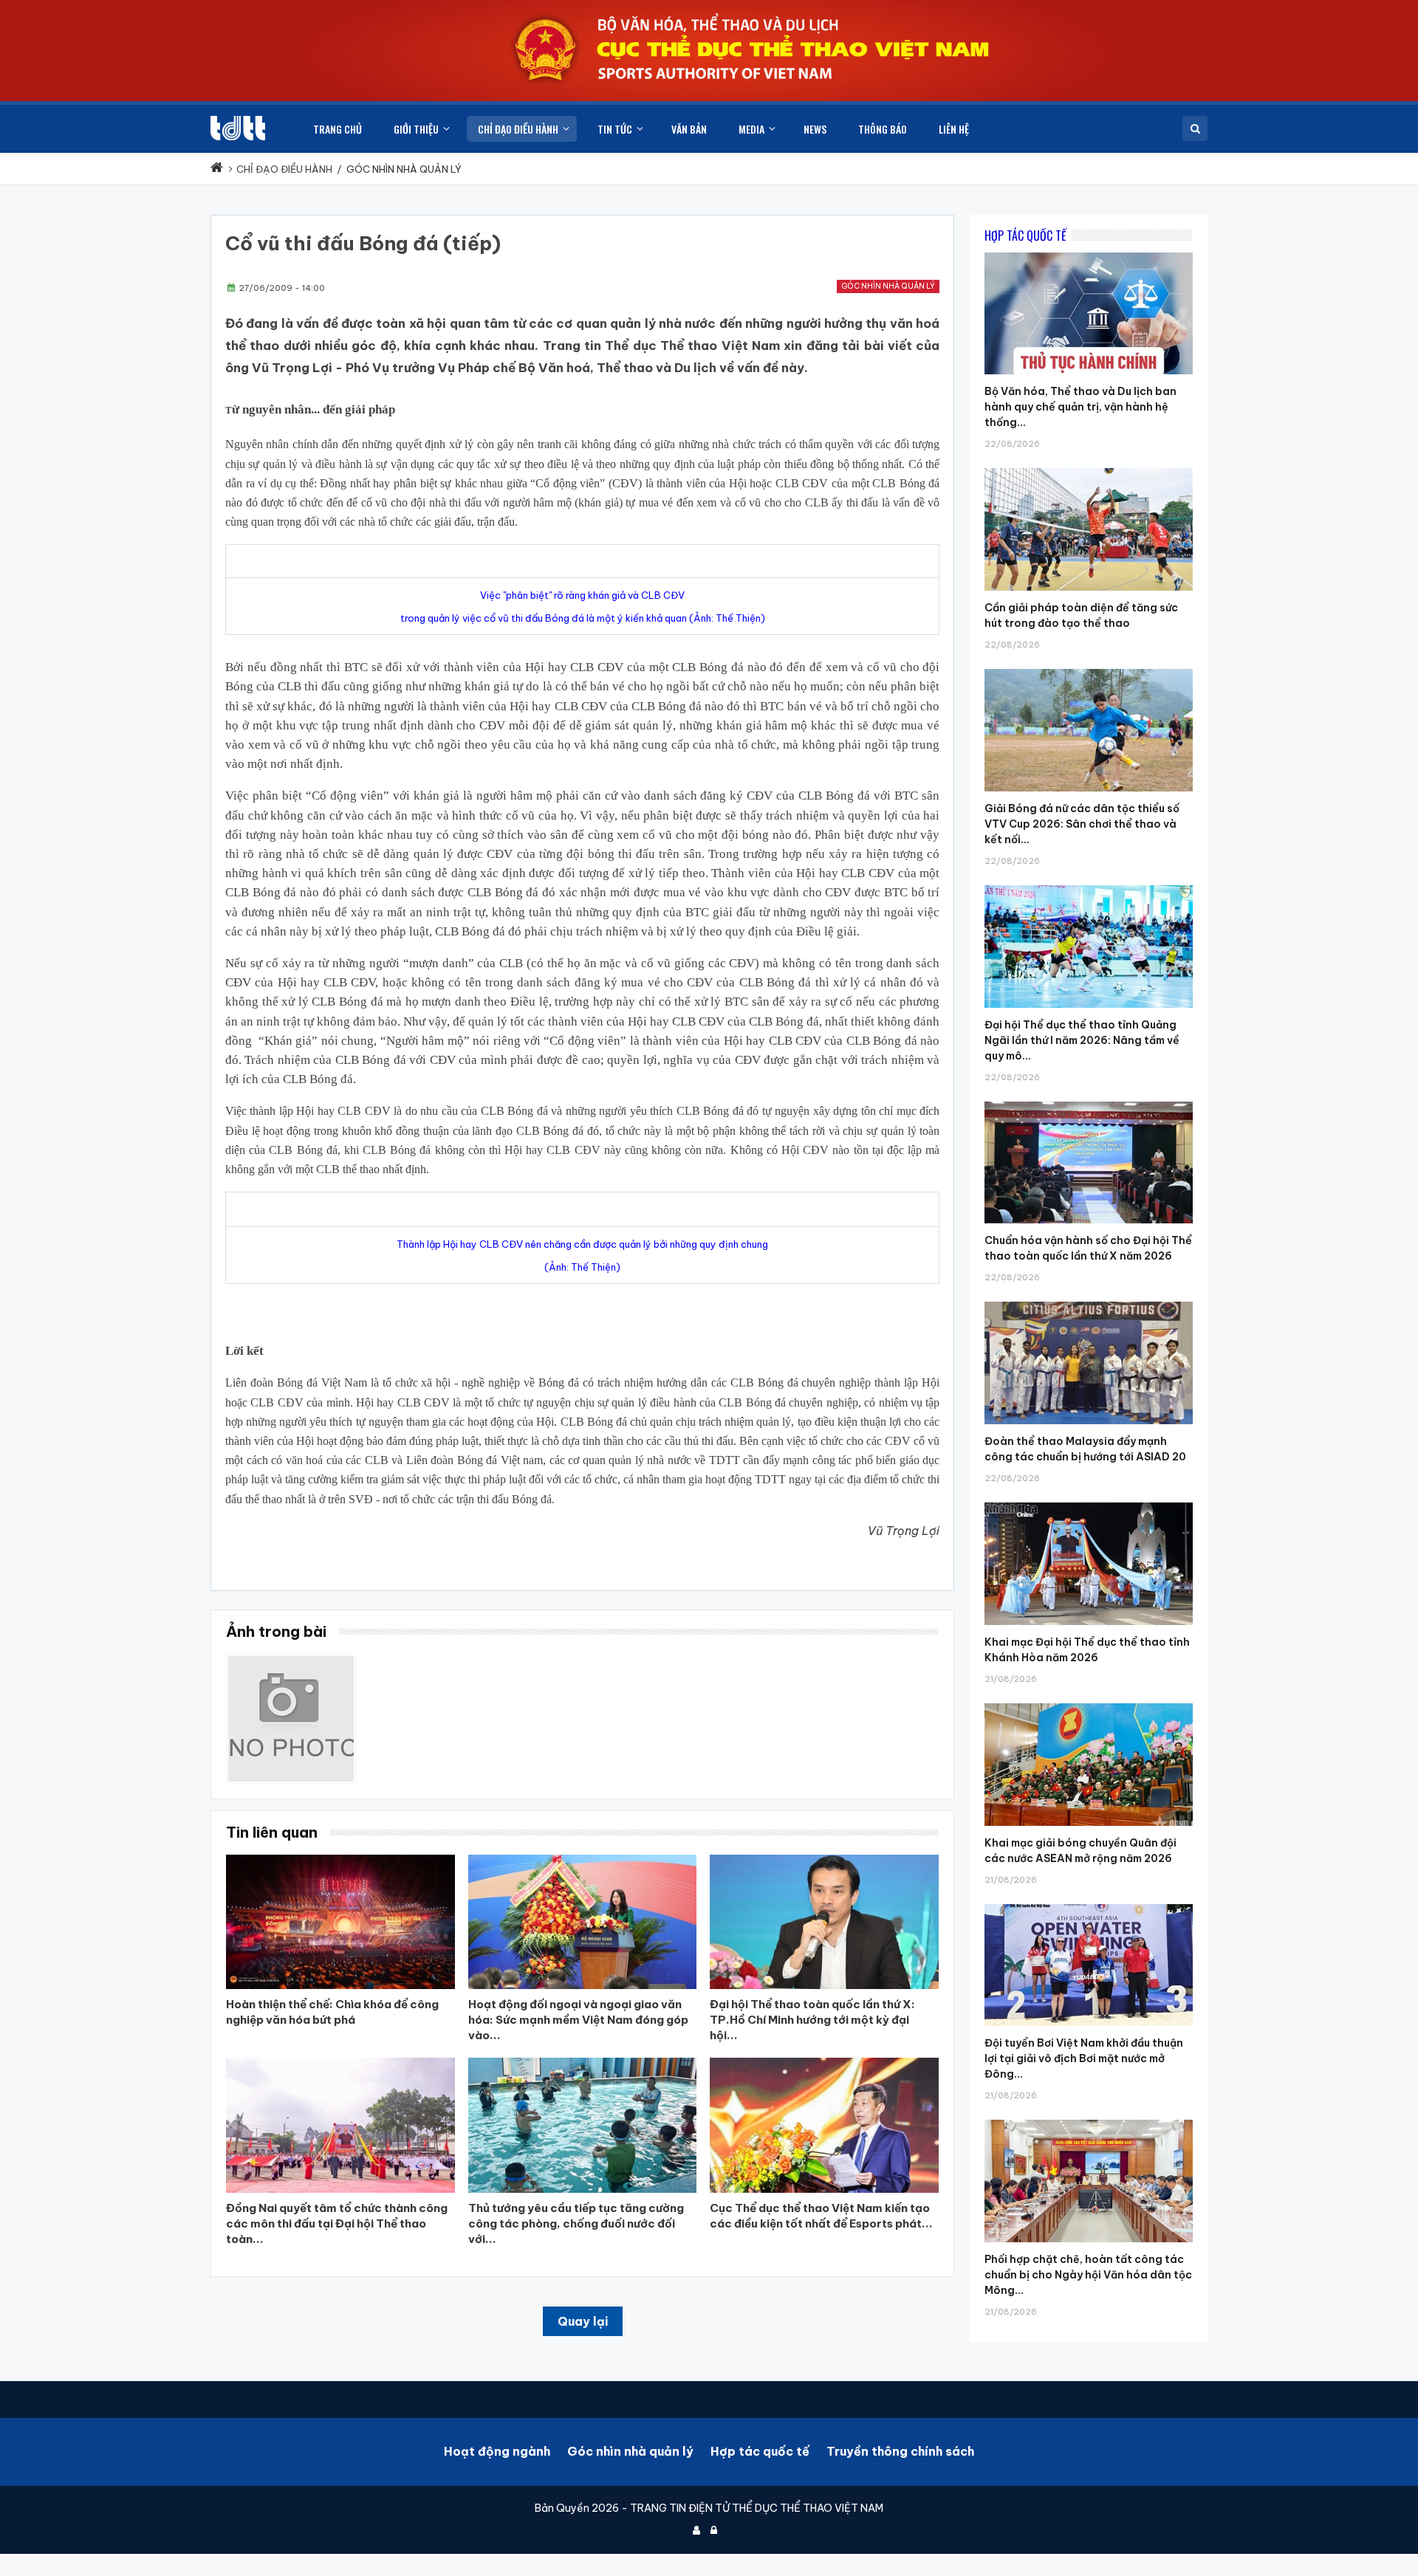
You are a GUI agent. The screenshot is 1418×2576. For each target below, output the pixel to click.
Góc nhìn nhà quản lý (888, 286)
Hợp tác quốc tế (760, 2451)
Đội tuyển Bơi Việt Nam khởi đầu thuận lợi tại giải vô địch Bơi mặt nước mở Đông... (1084, 2058)
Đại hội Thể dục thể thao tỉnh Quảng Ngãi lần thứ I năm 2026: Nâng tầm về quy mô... (1082, 1040)
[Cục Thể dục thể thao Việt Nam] (238, 128)
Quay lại (583, 2321)
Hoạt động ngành (497, 2451)
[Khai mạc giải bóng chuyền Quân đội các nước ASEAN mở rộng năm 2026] (1089, 1703)
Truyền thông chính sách (900, 2451)
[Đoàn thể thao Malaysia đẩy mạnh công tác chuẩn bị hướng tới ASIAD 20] (1089, 1302)
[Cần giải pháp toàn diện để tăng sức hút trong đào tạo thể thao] (1089, 468)
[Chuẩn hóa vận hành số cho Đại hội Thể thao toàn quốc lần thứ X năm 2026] (1089, 1102)
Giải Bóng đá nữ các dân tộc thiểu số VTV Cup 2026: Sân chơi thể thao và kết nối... (1082, 824)
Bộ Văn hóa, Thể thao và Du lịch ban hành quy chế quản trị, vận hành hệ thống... (1080, 407)
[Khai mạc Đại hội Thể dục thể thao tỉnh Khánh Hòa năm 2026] (1089, 1502)
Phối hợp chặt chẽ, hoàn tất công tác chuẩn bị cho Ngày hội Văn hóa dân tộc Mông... (1088, 2275)
